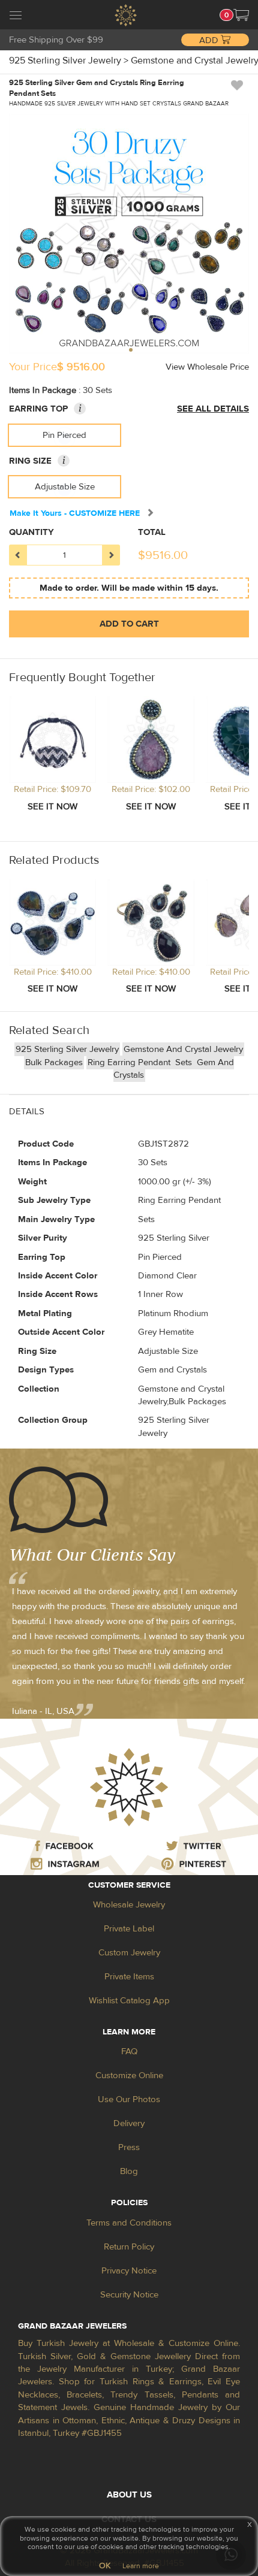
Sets (185, 1062)
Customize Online (129, 2075)
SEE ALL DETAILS (213, 409)
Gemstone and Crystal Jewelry (183, 1049)
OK (105, 2566)
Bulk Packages (54, 1062)
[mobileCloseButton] (16, 17)
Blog (129, 2171)
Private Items (129, 1977)
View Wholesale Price (207, 367)
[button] (241, 15)
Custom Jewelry (129, 1953)
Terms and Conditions (129, 2223)
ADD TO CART (129, 624)
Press (129, 2147)
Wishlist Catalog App (129, 2001)
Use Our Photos (129, 2099)
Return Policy (129, 2247)
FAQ (129, 2052)
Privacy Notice (129, 2271)
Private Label (129, 1929)
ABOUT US (129, 2495)
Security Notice (129, 2295)
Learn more (141, 2566)
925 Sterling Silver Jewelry (67, 1049)
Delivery (129, 2123)
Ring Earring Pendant (130, 1062)
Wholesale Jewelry (129, 1905)
